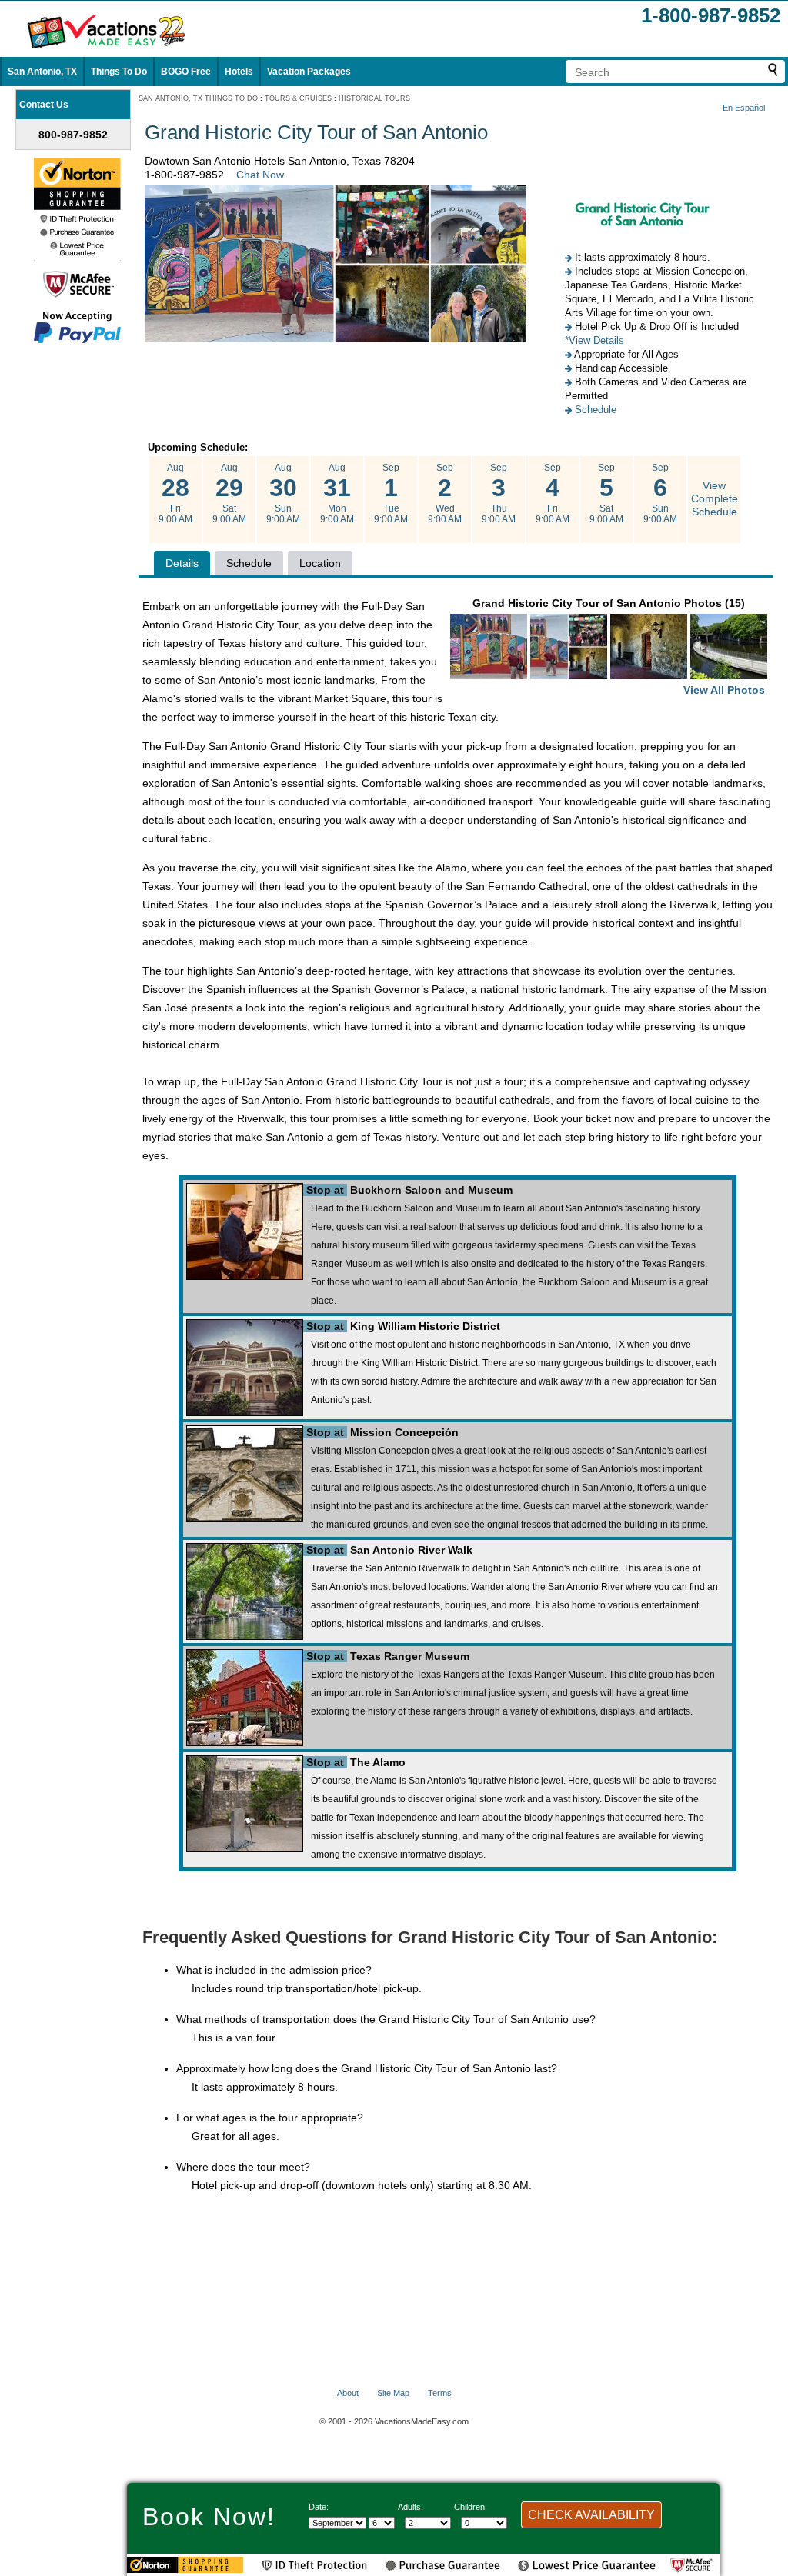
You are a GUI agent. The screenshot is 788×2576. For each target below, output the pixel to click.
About (348, 2393)
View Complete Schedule (715, 498)
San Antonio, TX (42, 72)
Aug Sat (229, 493)
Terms (440, 2393)
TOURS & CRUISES (298, 98)
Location (320, 563)
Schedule (596, 410)
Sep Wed (445, 493)
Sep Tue (391, 493)
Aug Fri (175, 493)
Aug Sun (283, 493)
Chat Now (260, 175)
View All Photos (724, 690)
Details (182, 563)
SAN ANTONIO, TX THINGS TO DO (198, 98)
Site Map (393, 2393)
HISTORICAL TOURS (374, 98)
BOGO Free (186, 72)
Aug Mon (337, 493)
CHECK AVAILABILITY (591, 2515)
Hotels (239, 72)
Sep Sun (660, 493)
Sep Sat (606, 493)
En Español (744, 108)
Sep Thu (499, 493)
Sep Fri (553, 493)
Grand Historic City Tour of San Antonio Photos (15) (619, 646)
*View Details (594, 340)
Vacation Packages (309, 72)
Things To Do (119, 72)
